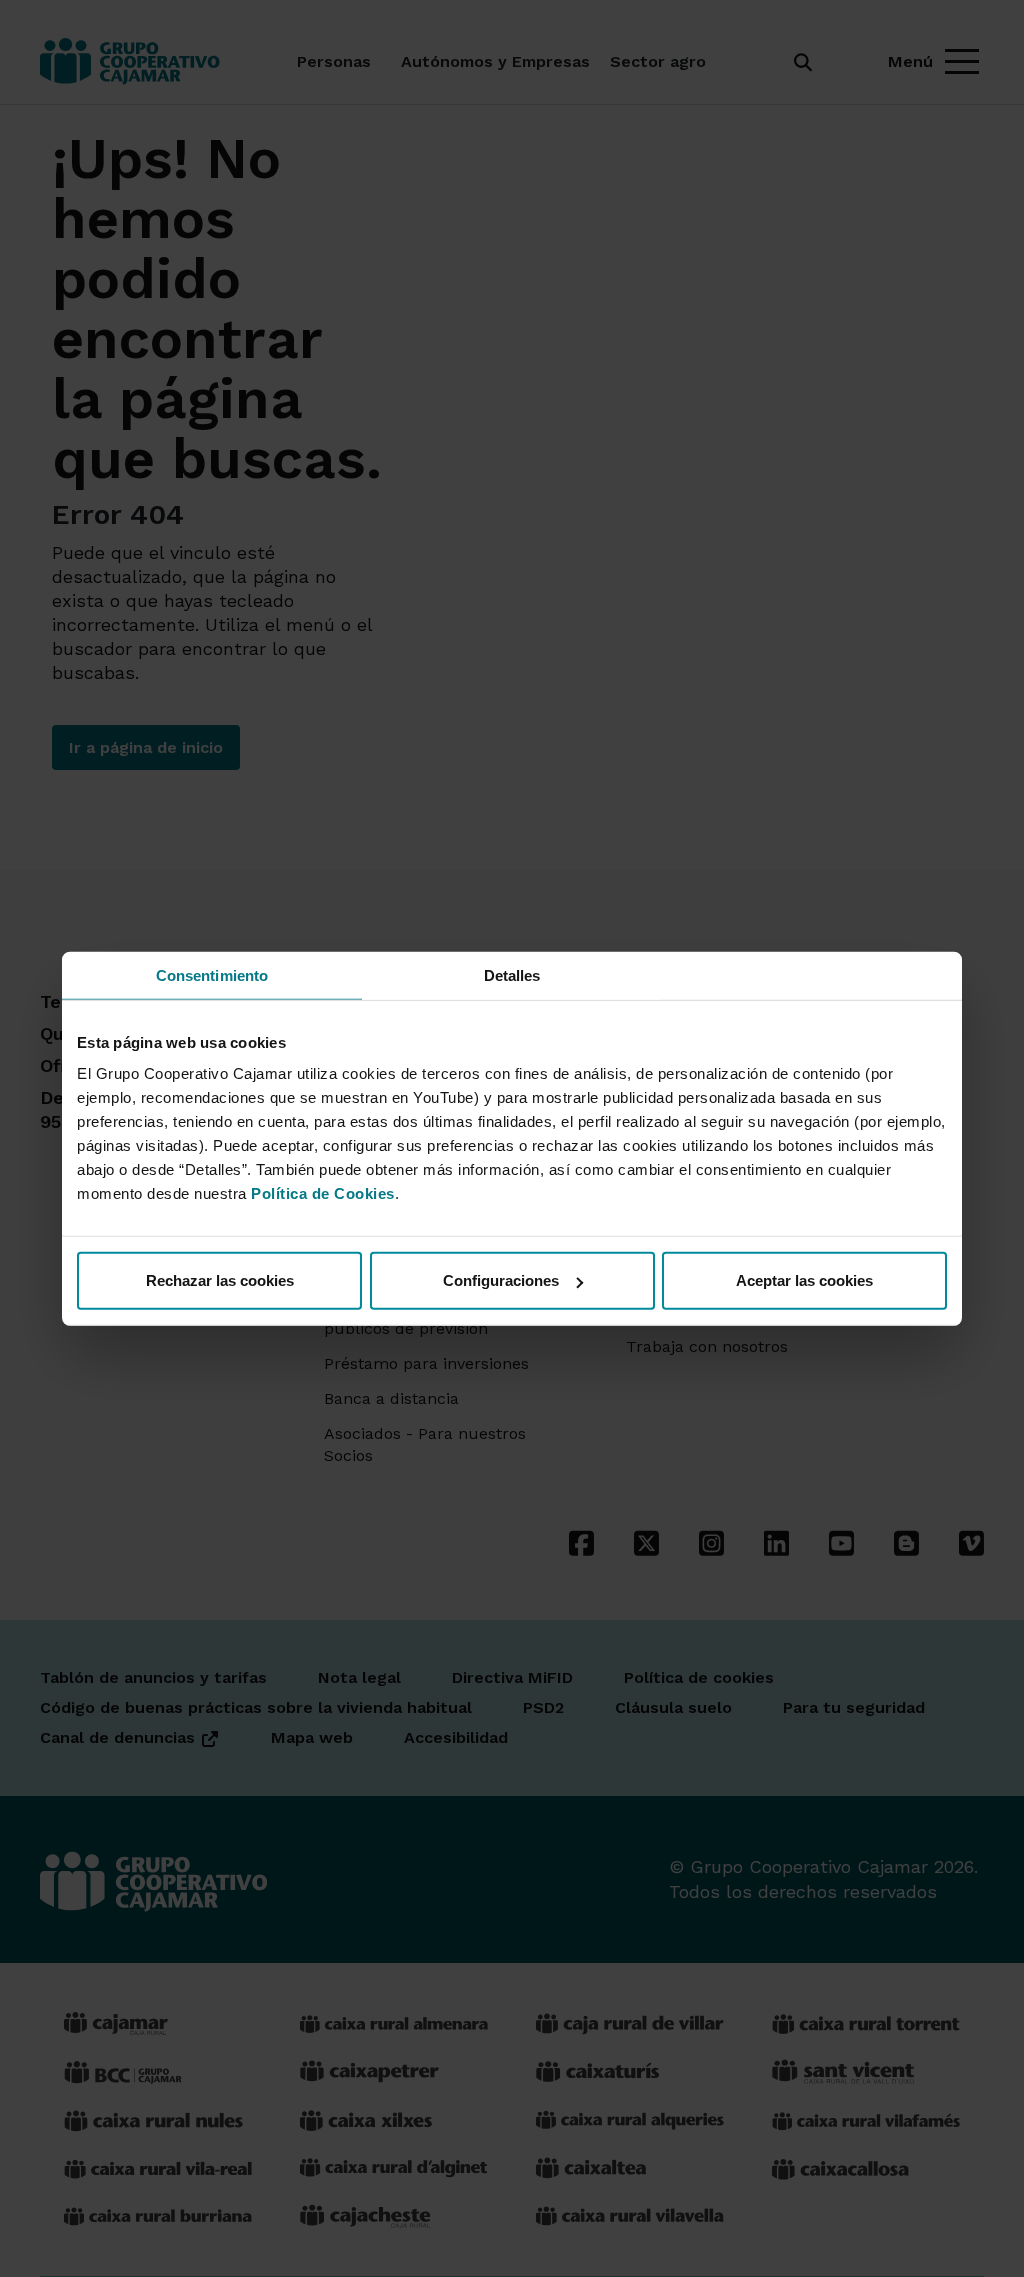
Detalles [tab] (512, 974)
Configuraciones (501, 1280)
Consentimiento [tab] (212, 974)
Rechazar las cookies (220, 1280)
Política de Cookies (323, 1193)
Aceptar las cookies (804, 1280)
